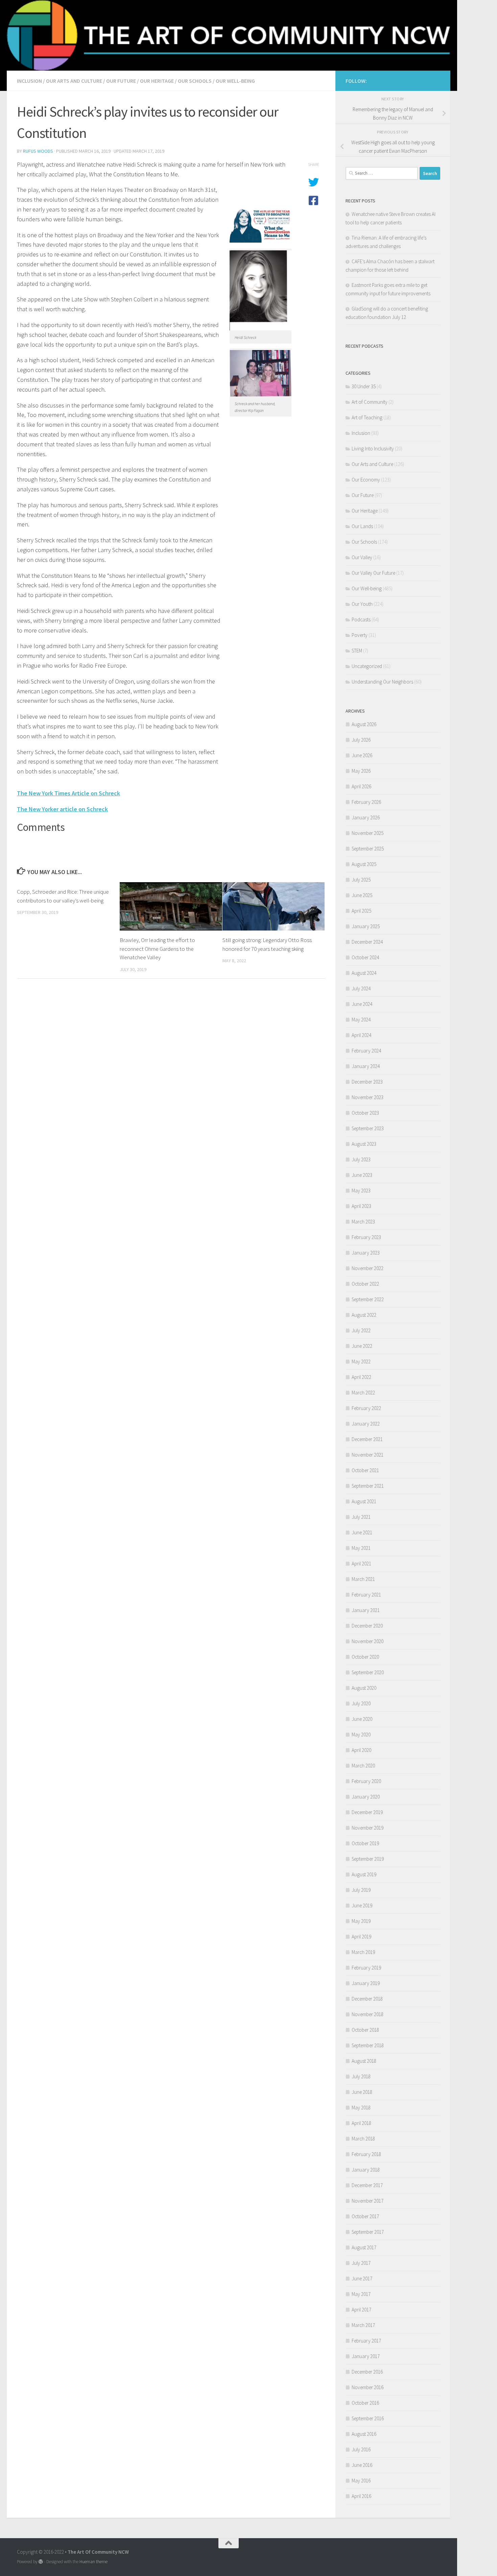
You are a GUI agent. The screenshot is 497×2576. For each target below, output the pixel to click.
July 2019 (361, 1890)
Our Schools (195, 81)
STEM (357, 651)
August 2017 (364, 2247)
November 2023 (368, 1097)
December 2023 (367, 1082)
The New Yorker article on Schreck (62, 809)
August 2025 (364, 864)
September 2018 (368, 2045)
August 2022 (364, 1315)
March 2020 (363, 1766)
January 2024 (366, 1066)
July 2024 (361, 988)
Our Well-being (235, 81)
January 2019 (366, 1983)
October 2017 (365, 2216)
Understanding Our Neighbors (382, 682)
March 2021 (363, 1579)
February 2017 (366, 2341)
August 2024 (364, 973)
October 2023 (365, 1113)
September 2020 (368, 1672)
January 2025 (366, 926)
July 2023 (361, 1159)
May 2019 (361, 1921)
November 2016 (368, 2387)
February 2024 (366, 1051)
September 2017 (368, 2232)
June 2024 (362, 1004)
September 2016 (368, 2418)
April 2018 (361, 2123)
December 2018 (367, 1999)
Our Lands (362, 526)
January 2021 (366, 1610)
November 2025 (368, 833)
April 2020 (361, 1750)
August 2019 (364, 1874)
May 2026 (361, 771)
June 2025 (362, 895)
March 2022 (363, 1393)
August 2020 (364, 1688)
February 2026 (366, 802)
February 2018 (366, 2154)
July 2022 (361, 1330)
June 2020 (362, 1719)
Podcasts (361, 620)
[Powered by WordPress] (41, 2562)
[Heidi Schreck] (261, 329)
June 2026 (362, 755)
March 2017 (363, 2325)
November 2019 (368, 1828)
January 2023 (366, 1253)
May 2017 (361, 2294)
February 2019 (366, 1968)
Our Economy (366, 480)
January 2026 (366, 818)
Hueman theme (93, 2562)
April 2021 (361, 1564)
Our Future (121, 81)
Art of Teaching (367, 417)
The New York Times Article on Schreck (68, 793)
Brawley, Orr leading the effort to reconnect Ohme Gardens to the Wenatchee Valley (157, 949)
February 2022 (366, 1408)
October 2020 (365, 1657)
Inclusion (29, 81)
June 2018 (362, 2092)
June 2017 (362, 2278)
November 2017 (368, 2201)
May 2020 (361, 1735)
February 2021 (366, 1595)
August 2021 (364, 1501)
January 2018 (366, 2170)
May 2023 (361, 1191)
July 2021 (361, 1517)
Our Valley (362, 557)
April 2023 (361, 1206)
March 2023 (363, 1222)
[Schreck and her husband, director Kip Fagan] (261, 395)
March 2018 (363, 2139)
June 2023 (362, 1175)
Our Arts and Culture (74, 81)
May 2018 (361, 2108)
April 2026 (361, 786)
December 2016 (367, 2372)
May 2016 (361, 2481)
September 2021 (368, 1486)
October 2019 (365, 1843)
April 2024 (361, 1035)
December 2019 (367, 1812)
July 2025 (361, 880)
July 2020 (361, 1703)
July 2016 (361, 2449)
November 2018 (368, 2014)
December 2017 (367, 2185)
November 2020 (368, 1641)
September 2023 (368, 1128)
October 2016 (365, 2403)
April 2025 (361, 911)
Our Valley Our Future (373, 573)
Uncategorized (367, 666)
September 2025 (368, 849)
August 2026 (364, 724)
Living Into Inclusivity (373, 449)
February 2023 (366, 1237)
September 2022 (368, 1299)
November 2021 (368, 1455)
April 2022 (361, 1377)
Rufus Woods (38, 151)
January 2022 (366, 1424)
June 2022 (362, 1346)
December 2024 (367, 942)
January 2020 (366, 1797)
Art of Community (370, 402)
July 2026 (361, 740)
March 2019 (363, 1952)
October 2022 (365, 1284)
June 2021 (362, 1532)
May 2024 (361, 1020)
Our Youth (362, 604)
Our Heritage (157, 81)
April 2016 (361, 2496)
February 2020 (366, 1781)
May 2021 (361, 1548)
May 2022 (361, 1361)
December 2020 (367, 1626)
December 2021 (367, 1439)
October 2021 (365, 1470)
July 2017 (361, 2263)
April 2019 (361, 1937)
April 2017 (361, 2310)
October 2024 (365, 957)
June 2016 (362, 2465)
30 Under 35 (364, 386)
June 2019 (362, 1905)
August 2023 (364, 1144)
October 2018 (365, 2030)
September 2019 (368, 1859)
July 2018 (361, 2076)
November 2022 (368, 1268)
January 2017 (366, 2356)
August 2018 (364, 2061)
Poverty (360, 635)
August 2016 (364, 2434)
